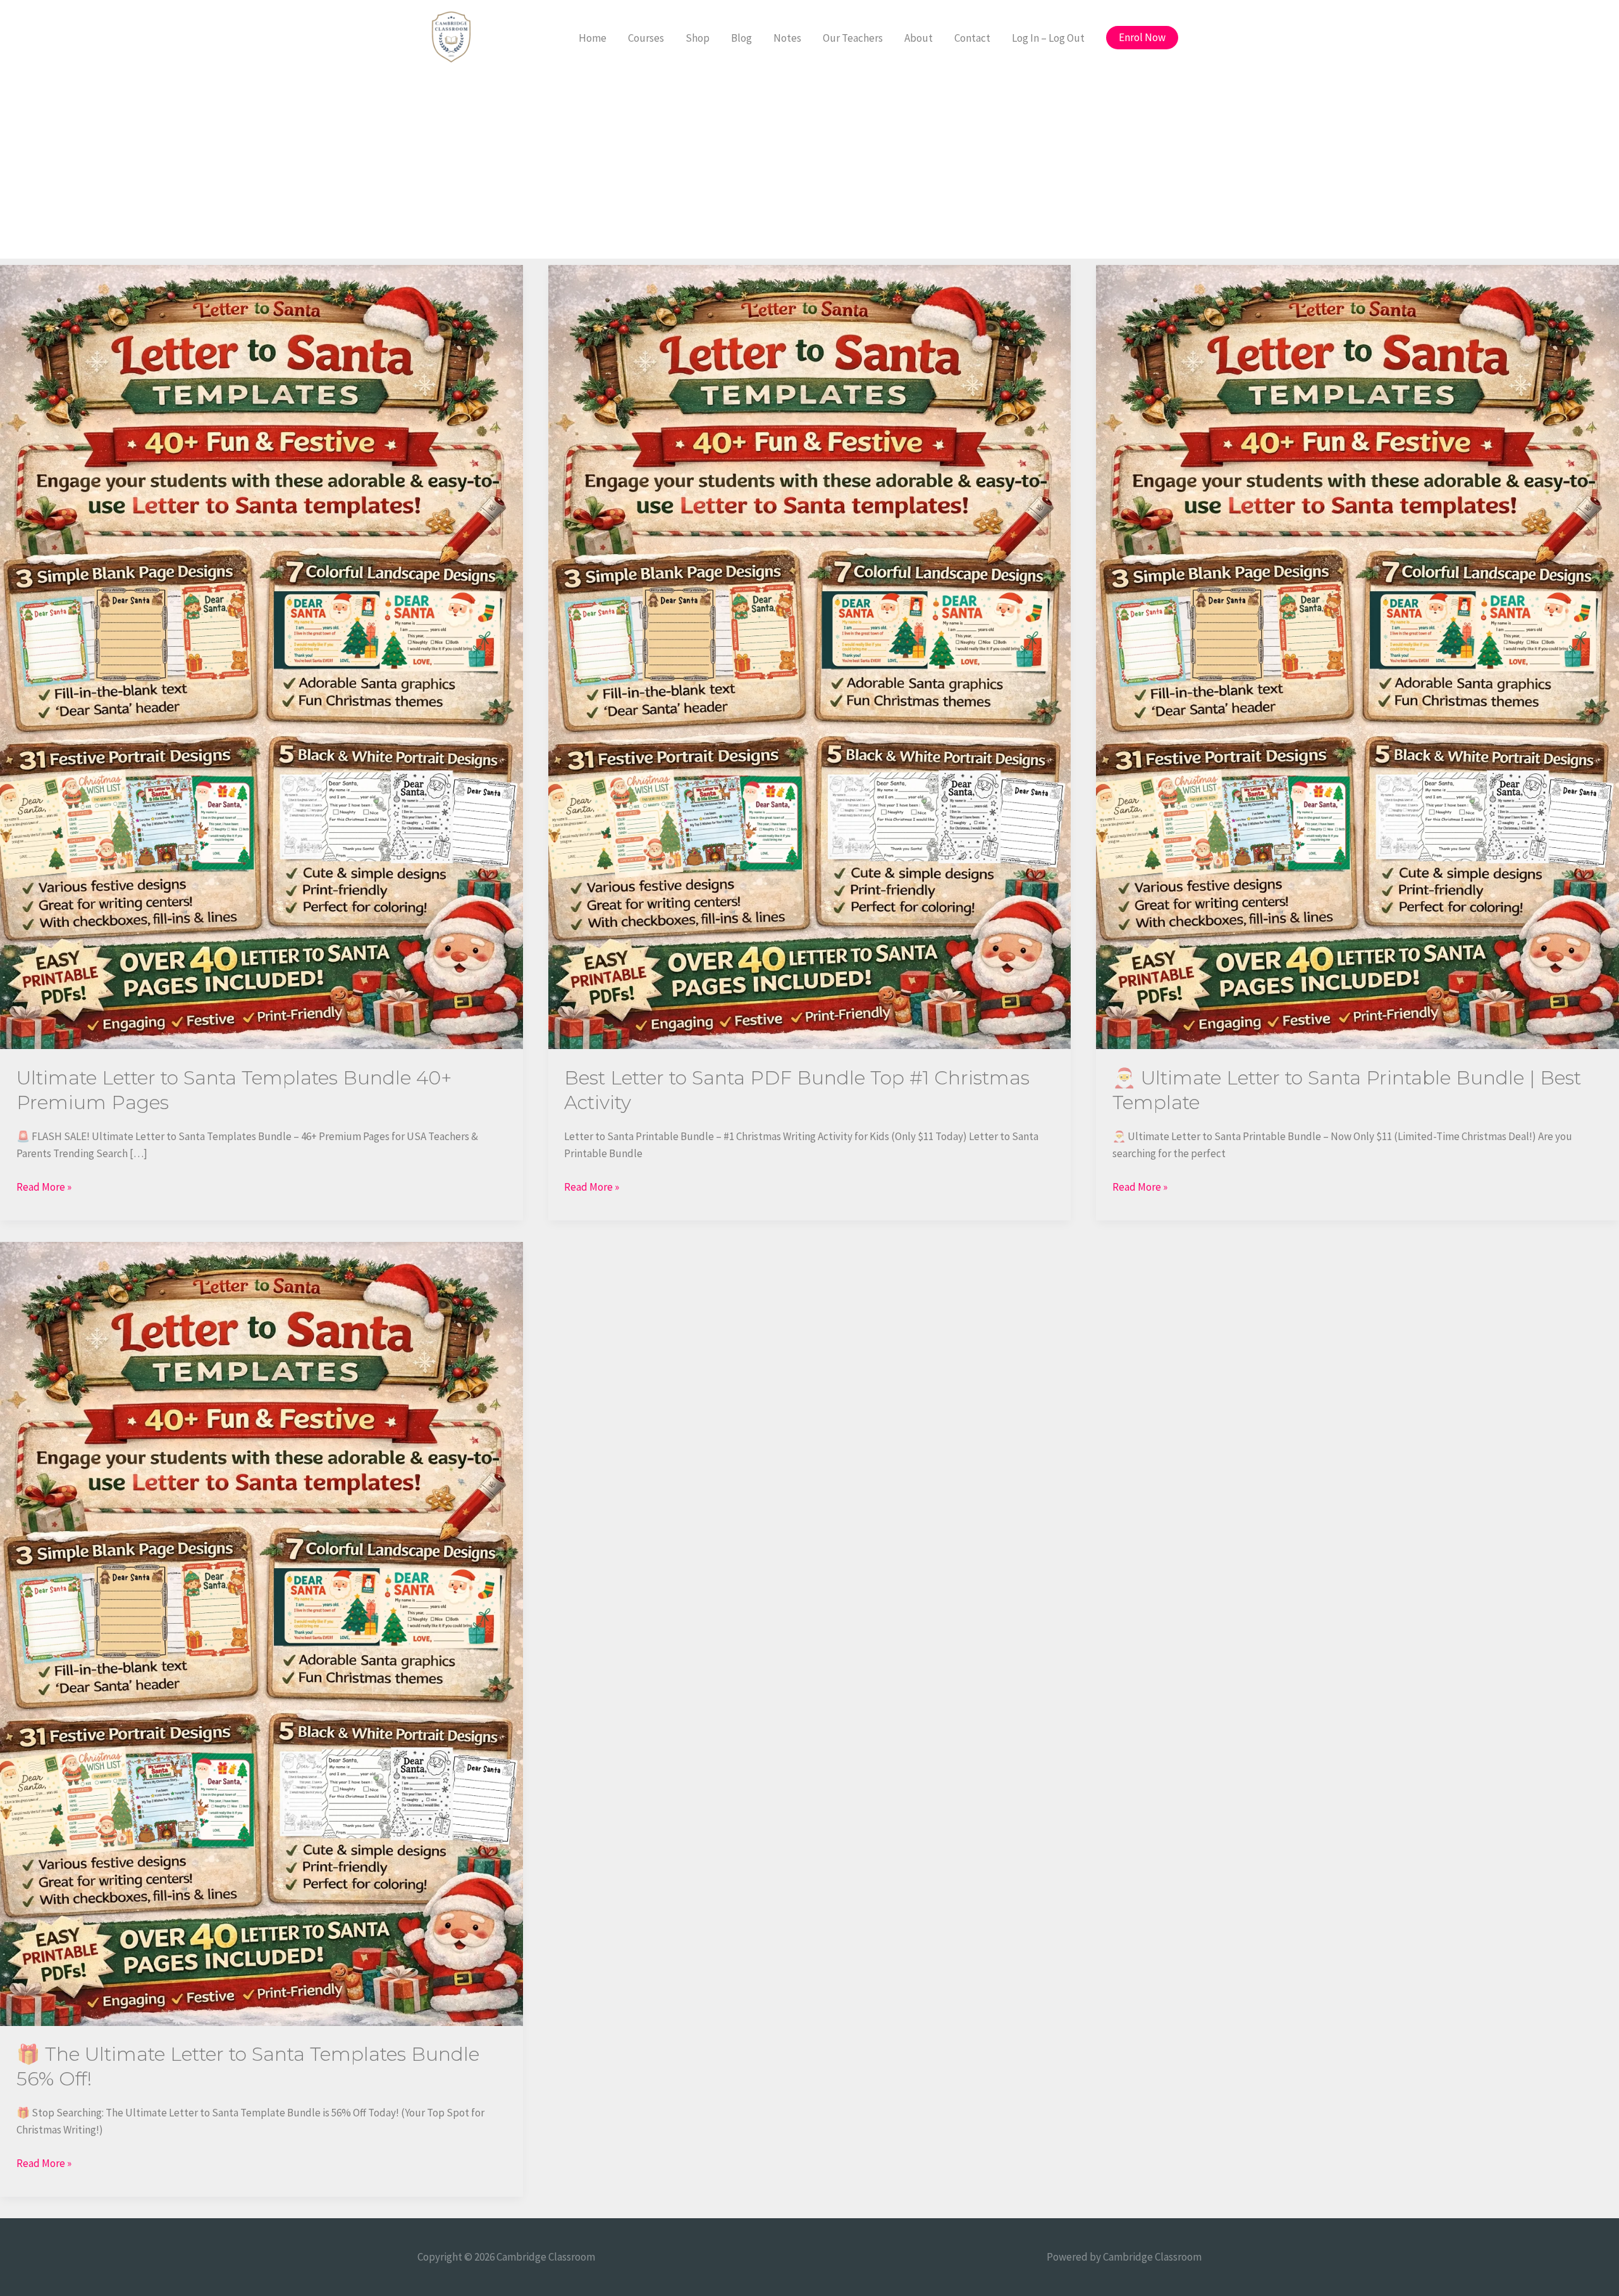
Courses (646, 38)
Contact (972, 38)
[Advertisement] (809, 170)
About (919, 38)
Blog (742, 38)
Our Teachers (853, 38)
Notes (787, 38)
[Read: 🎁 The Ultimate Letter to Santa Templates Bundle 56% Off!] (262, 1633)
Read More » (44, 1186)
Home (593, 38)
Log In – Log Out (1048, 38)
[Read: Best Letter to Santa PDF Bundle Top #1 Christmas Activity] (810, 656)
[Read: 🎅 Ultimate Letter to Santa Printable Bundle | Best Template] (1357, 656)
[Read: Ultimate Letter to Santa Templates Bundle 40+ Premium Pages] (262, 656)
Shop (698, 38)
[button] (1142, 38)
